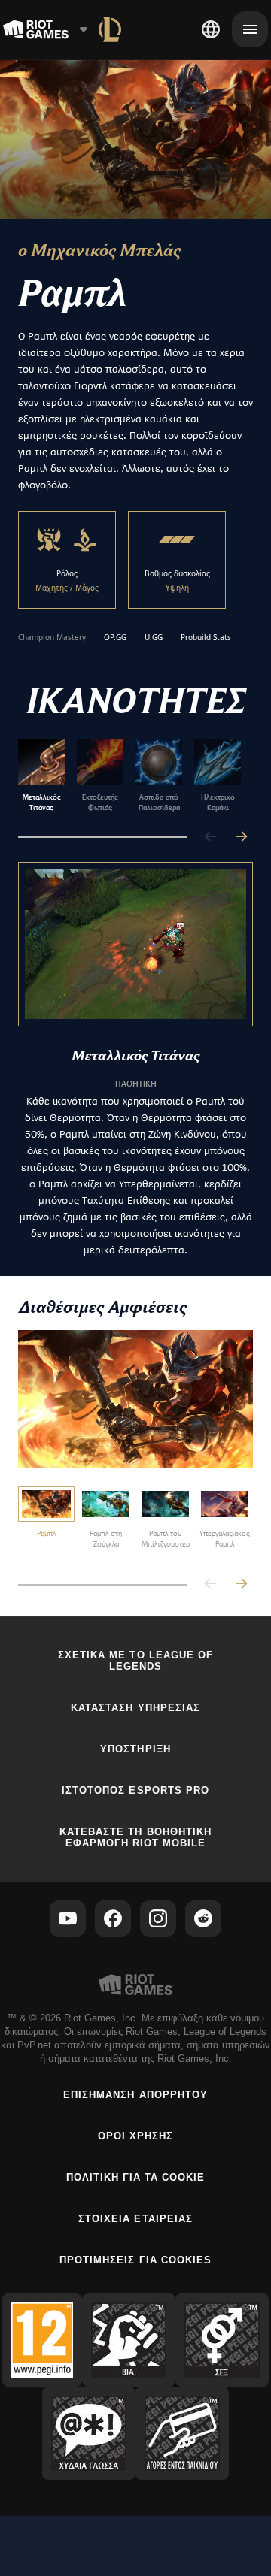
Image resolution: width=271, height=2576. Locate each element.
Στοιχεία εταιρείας (135, 2219)
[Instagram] (158, 1918)
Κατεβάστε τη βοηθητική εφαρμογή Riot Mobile (135, 1837)
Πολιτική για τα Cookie (136, 2177)
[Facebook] (113, 1918)
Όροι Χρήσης (135, 2136)
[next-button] (241, 838)
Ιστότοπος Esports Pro (135, 1790)
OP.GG (115, 638)
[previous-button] (211, 838)
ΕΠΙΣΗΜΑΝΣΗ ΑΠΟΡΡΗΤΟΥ (135, 2095)
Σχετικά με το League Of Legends (135, 1661)
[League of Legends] (110, 29)
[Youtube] (68, 1918)
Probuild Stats (206, 638)
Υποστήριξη (135, 1749)
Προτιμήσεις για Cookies (135, 2260)
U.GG (154, 638)
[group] (129, 776)
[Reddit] (203, 1918)
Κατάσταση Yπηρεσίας (135, 1708)
